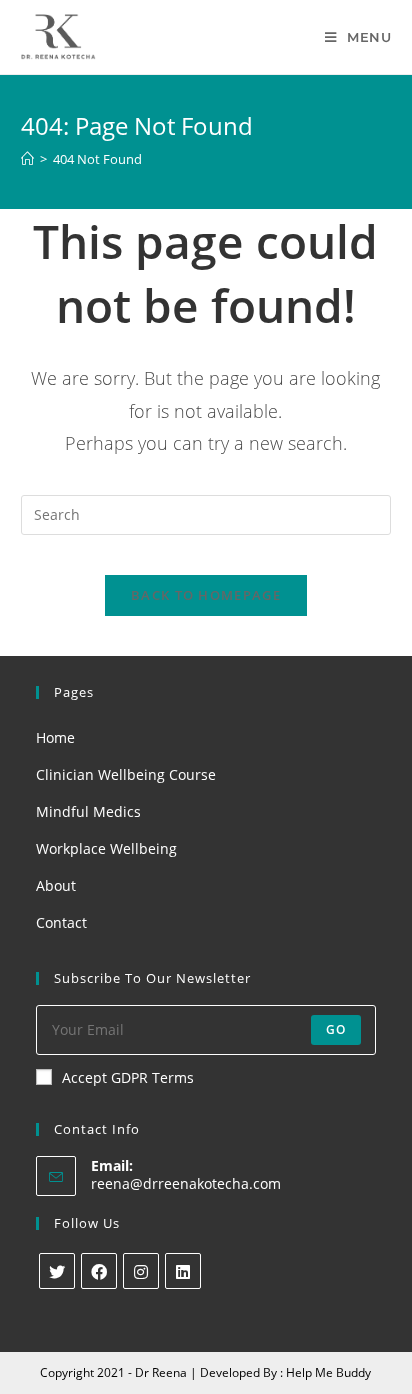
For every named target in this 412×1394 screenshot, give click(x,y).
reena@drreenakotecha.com (186, 1183)
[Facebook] (99, 1271)
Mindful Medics (88, 811)
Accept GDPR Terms (128, 1077)
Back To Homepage (206, 595)
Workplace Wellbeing (106, 848)
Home (55, 737)
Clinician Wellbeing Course (126, 774)
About (56, 885)
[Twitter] (57, 1271)
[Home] (27, 159)
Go (336, 1029)
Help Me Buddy (328, 1372)
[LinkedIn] (183, 1271)
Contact (61, 922)
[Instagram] (141, 1271)
